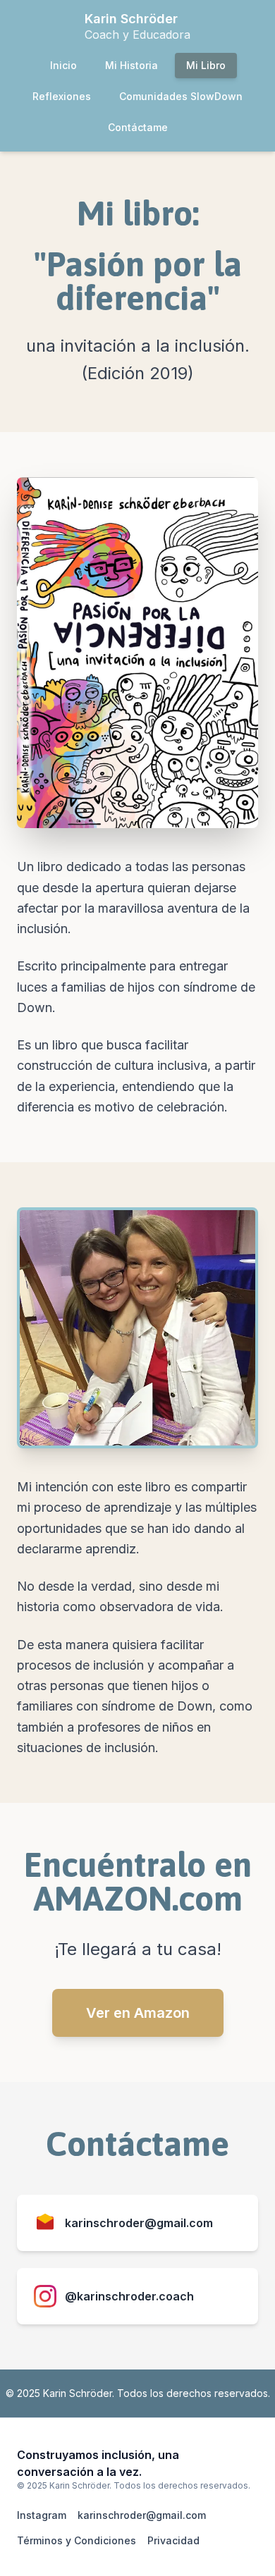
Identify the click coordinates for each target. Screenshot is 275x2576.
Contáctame (138, 127)
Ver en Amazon (138, 2013)
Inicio (63, 65)
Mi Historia (132, 65)
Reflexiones (62, 96)
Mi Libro (206, 65)
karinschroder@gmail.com (142, 2515)
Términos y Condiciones (77, 2540)
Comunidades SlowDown (181, 96)
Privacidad (173, 2540)
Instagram (42, 2515)
